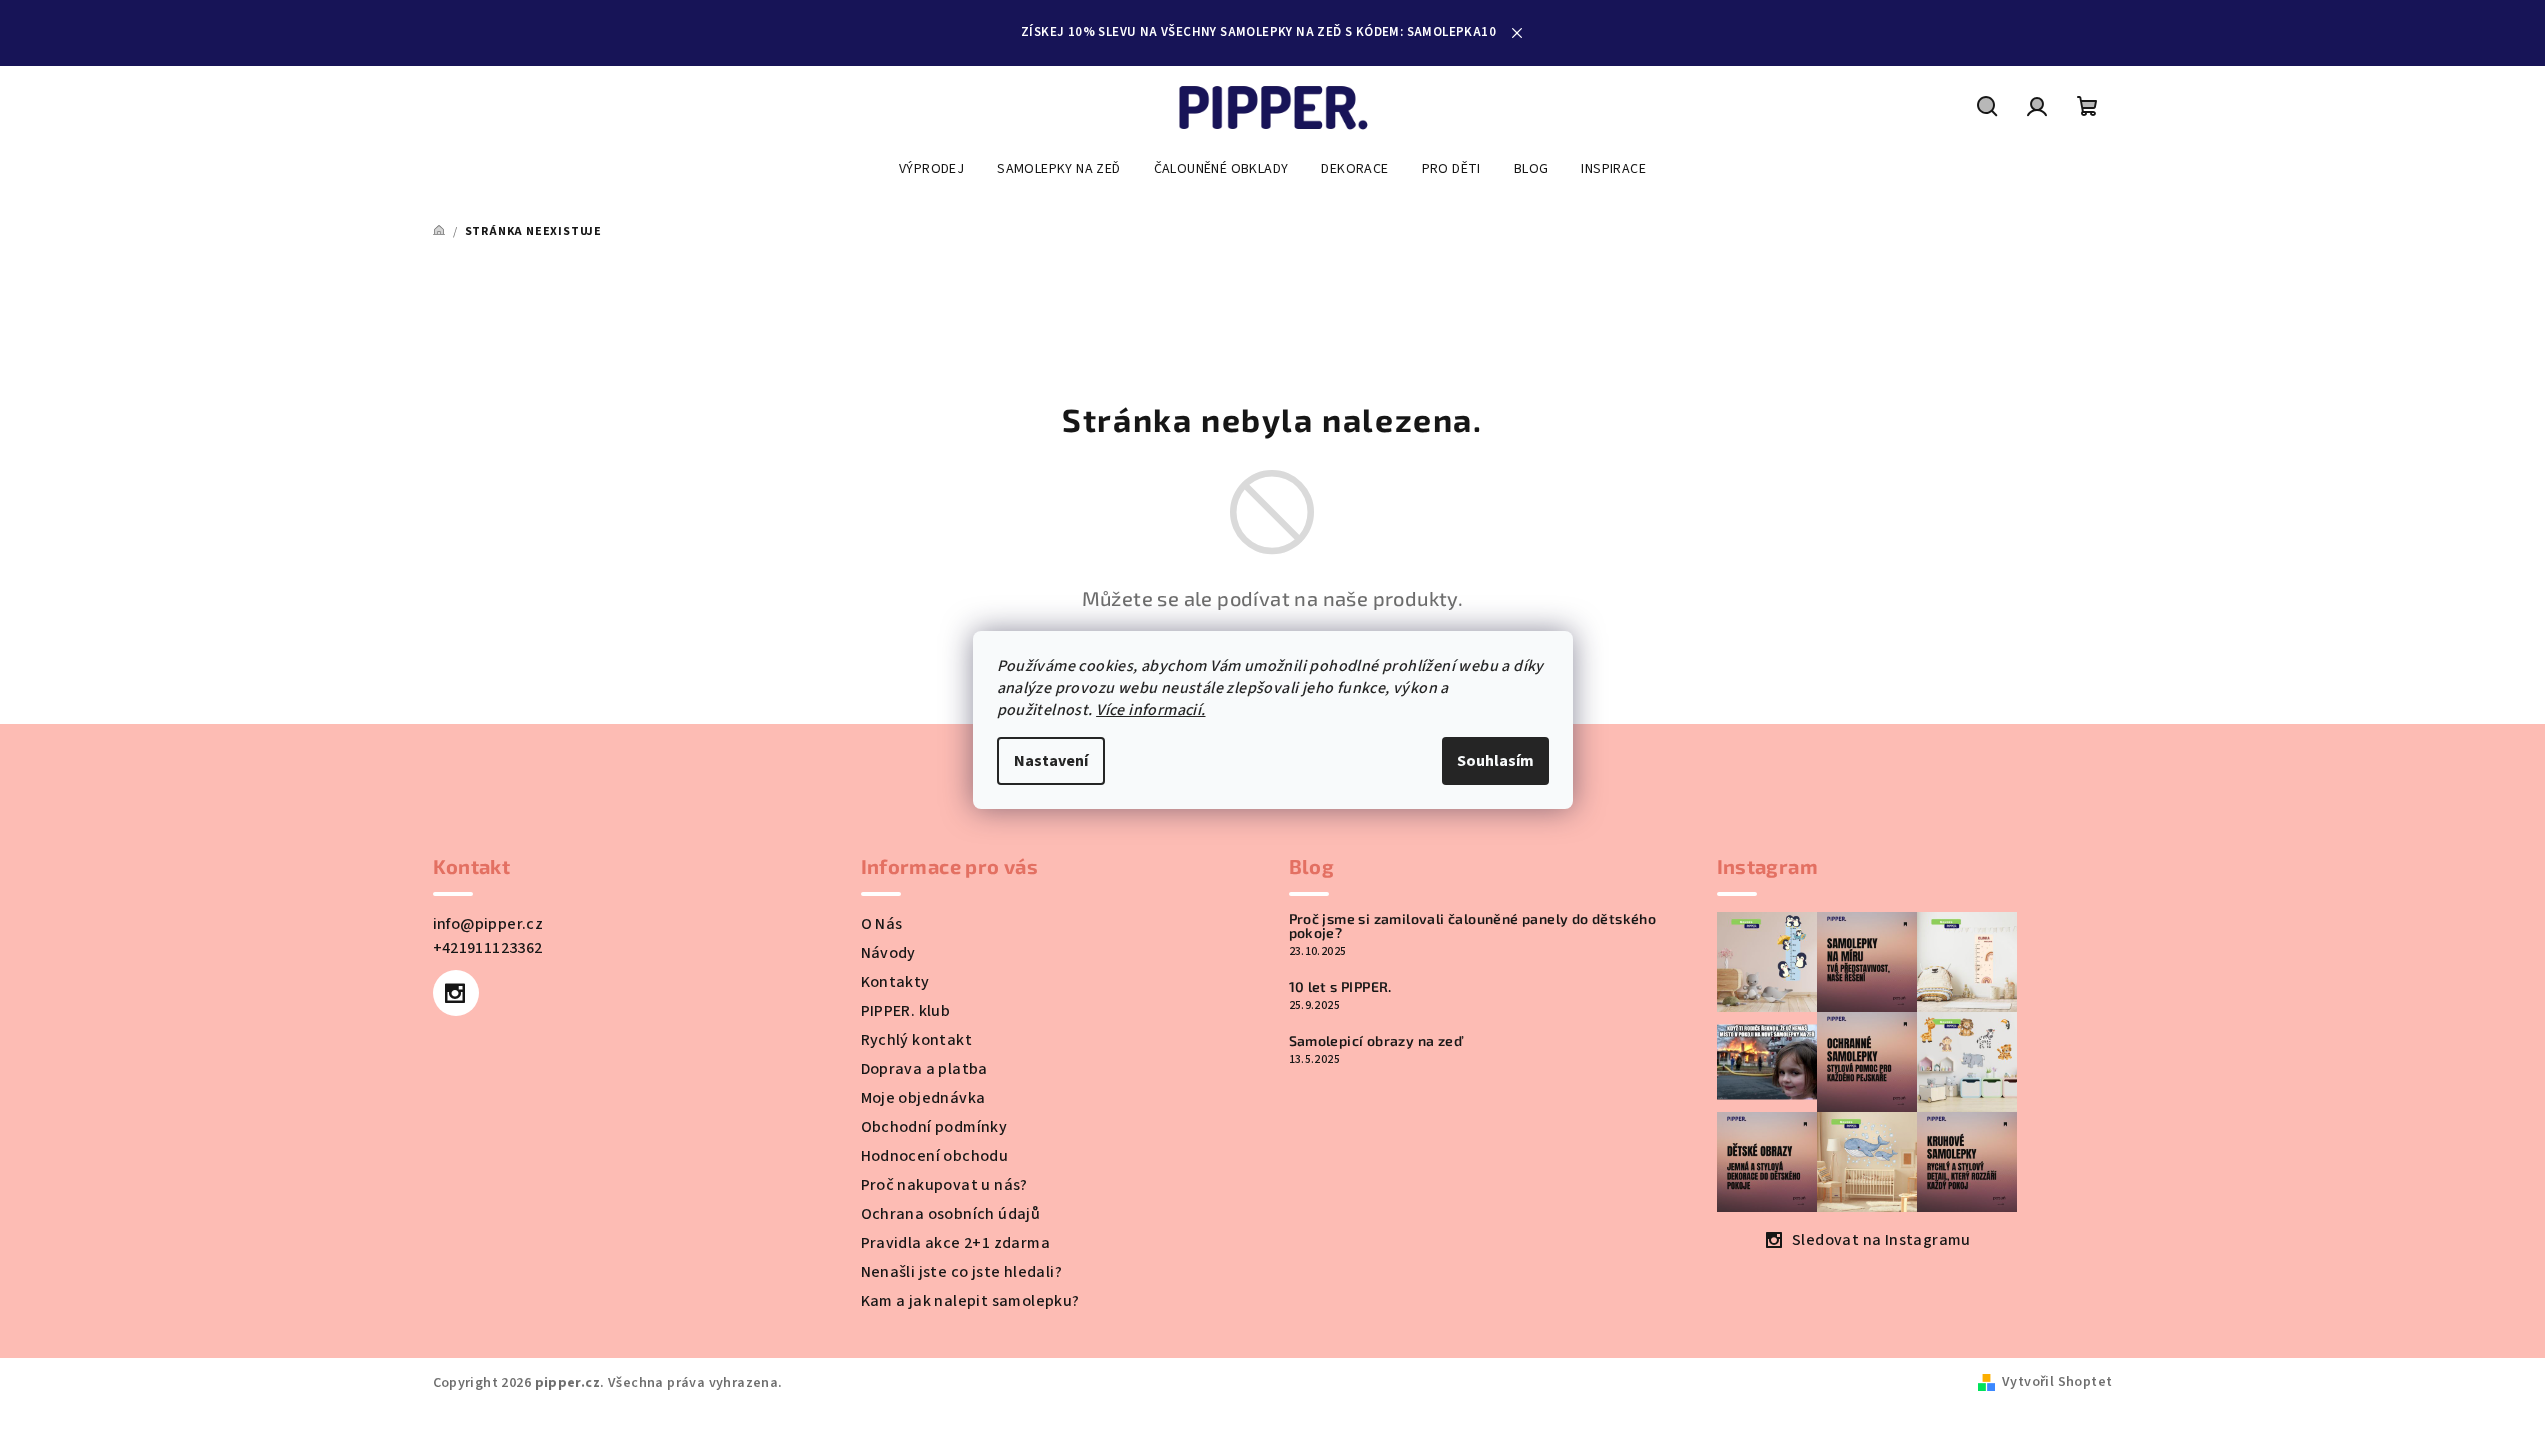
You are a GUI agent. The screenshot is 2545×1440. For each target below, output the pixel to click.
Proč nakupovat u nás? (944, 1185)
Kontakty (895, 982)
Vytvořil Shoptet (2057, 1382)
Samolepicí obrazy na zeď (1376, 1041)
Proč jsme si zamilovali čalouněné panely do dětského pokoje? (1473, 926)
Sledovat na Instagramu (1881, 1240)
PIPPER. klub (906, 1011)
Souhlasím (1495, 761)
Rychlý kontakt (917, 1040)
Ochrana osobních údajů (951, 1214)
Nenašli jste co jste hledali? (962, 1272)
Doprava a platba (924, 1069)
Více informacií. (1150, 710)
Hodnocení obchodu (935, 1156)
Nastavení (1051, 761)
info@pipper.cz (488, 924)
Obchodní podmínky (934, 1127)
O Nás (882, 924)
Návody (888, 953)
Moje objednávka (923, 1098)
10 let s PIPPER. (1340, 987)
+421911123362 (488, 948)
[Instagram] (456, 993)
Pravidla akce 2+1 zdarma (956, 1243)
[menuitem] (931, 169)
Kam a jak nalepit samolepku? (970, 1301)
